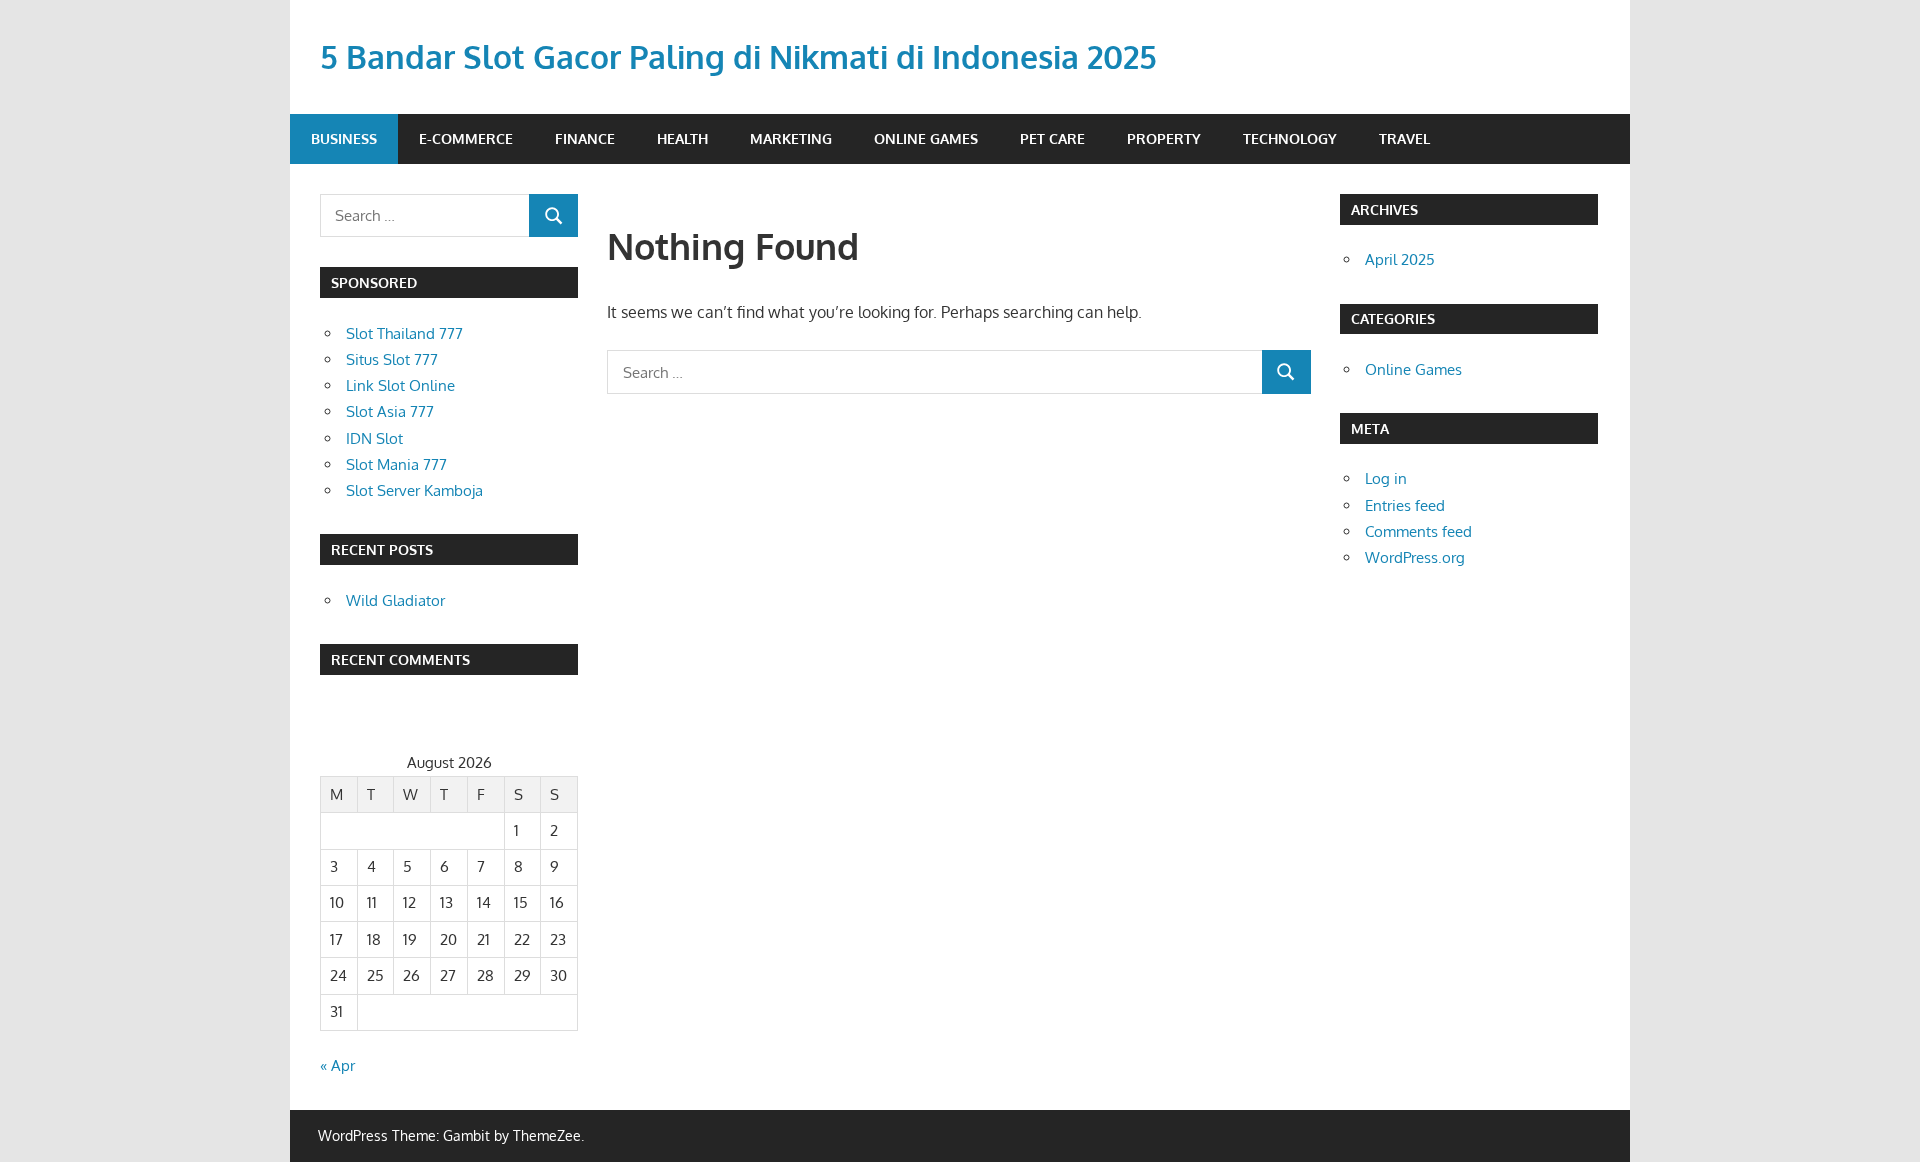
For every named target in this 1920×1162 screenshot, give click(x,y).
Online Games (926, 138)
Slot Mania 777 (396, 464)
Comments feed (1418, 531)
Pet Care (1052, 138)
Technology (1290, 138)
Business (344, 138)
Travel (1404, 138)
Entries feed (1405, 505)
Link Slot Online (400, 385)
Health (682, 138)
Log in (1386, 478)
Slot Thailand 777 (404, 333)
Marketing (791, 138)
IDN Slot (374, 438)
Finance (585, 138)
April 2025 (1400, 259)
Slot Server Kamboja (414, 490)
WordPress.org (1415, 557)
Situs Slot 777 (392, 359)
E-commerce (466, 138)
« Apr (337, 1065)
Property (1164, 138)
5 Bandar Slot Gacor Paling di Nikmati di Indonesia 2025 (738, 56)
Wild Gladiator (395, 600)
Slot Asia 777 (390, 411)
